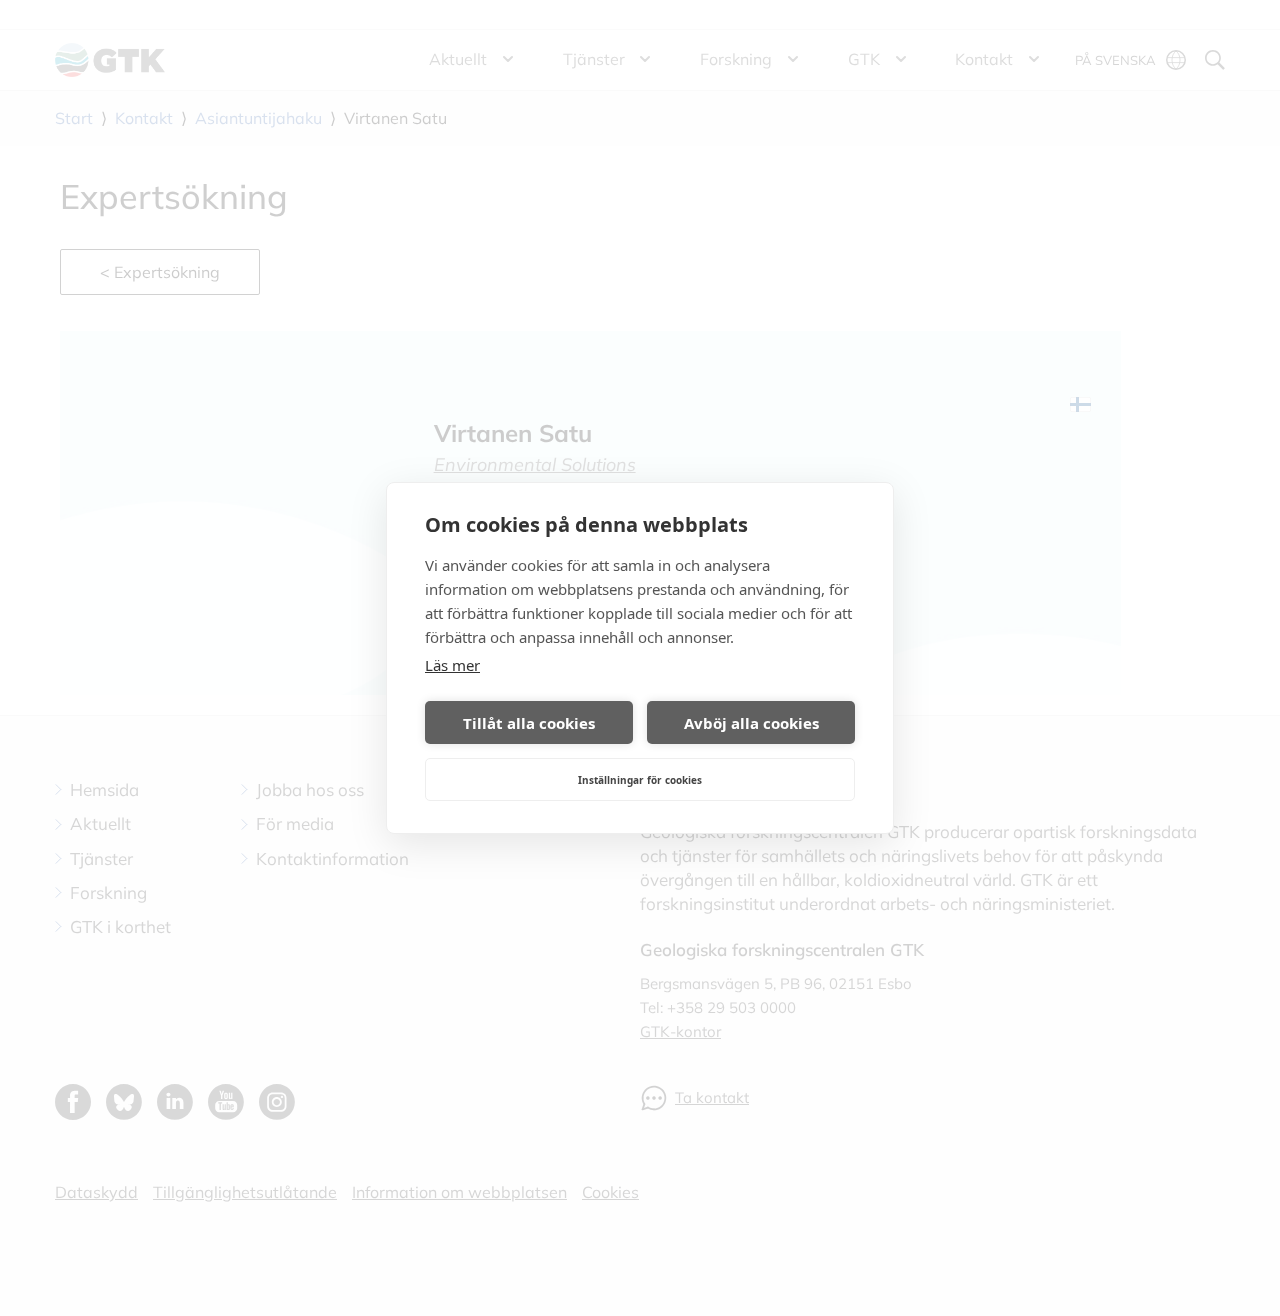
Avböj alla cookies (751, 723)
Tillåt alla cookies (529, 723)
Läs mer (452, 665)
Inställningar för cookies (640, 780)
